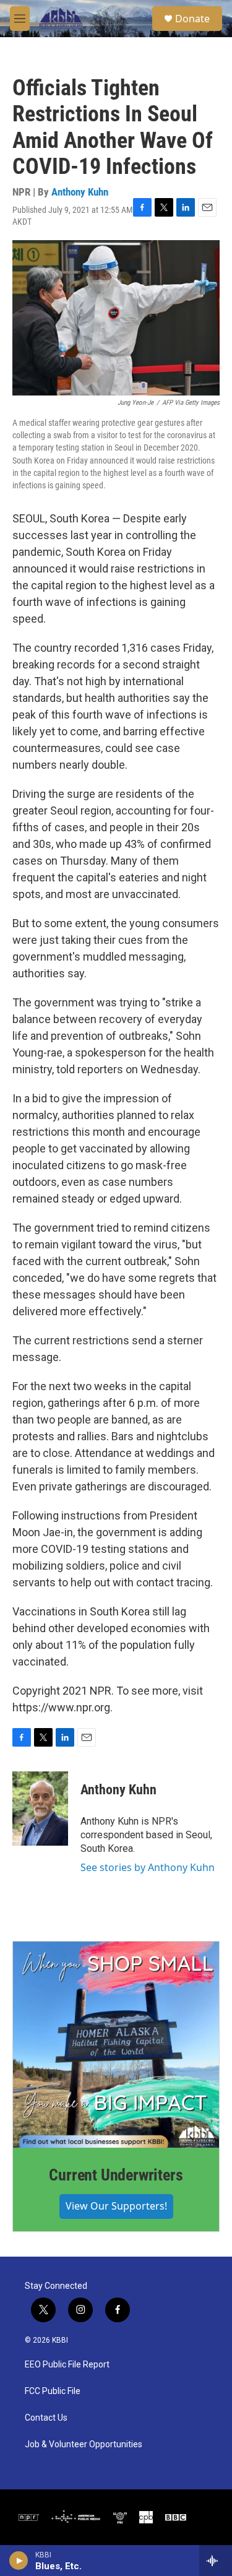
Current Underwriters (116, 2175)
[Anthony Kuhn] (40, 1809)
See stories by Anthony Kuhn (148, 1867)
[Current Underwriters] (116, 2045)
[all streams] (216, 2561)
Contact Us (46, 2418)
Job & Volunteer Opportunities (84, 2444)
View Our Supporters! (116, 2206)
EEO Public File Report (67, 2365)
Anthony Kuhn (80, 192)
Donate (192, 19)
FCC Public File (53, 2391)
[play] (19, 2561)
